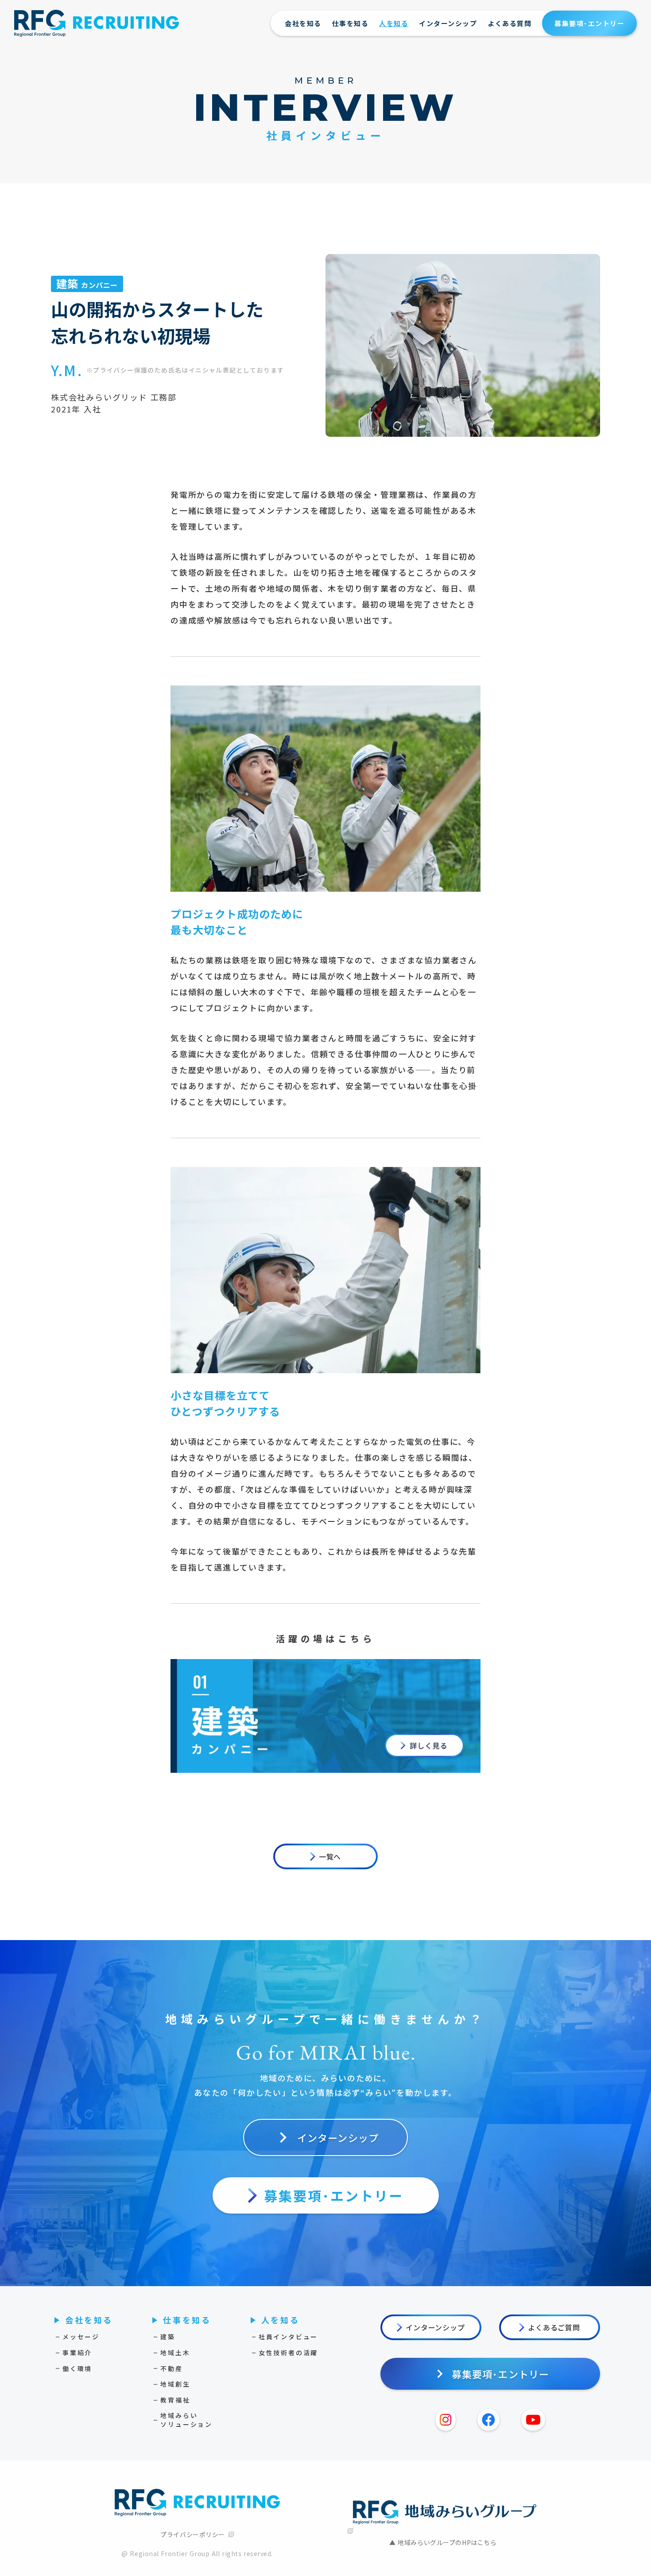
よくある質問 (510, 23)
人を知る (394, 23)
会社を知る (303, 23)
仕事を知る (351, 23)
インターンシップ (448, 23)
